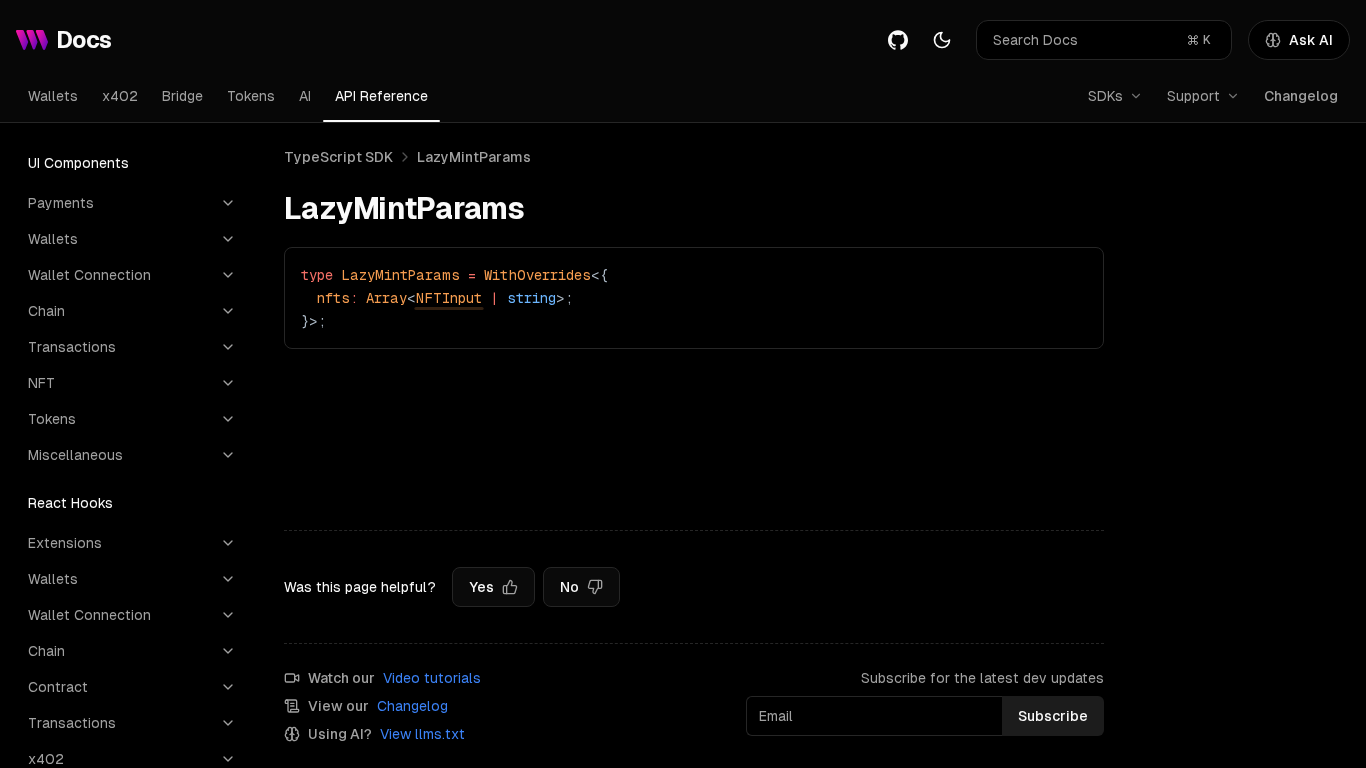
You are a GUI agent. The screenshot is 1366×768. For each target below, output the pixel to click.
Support (1193, 96)
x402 (120, 96)
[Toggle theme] (942, 40)
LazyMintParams (474, 157)
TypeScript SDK (338, 157)
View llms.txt (422, 734)
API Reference (381, 96)
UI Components (78, 163)
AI (305, 96)
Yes (481, 587)
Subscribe (1053, 716)
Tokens (251, 96)
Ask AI (1311, 40)
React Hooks (70, 503)
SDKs (1105, 96)
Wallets (53, 96)
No (569, 587)
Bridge (182, 96)
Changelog (1301, 96)
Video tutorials (432, 678)
